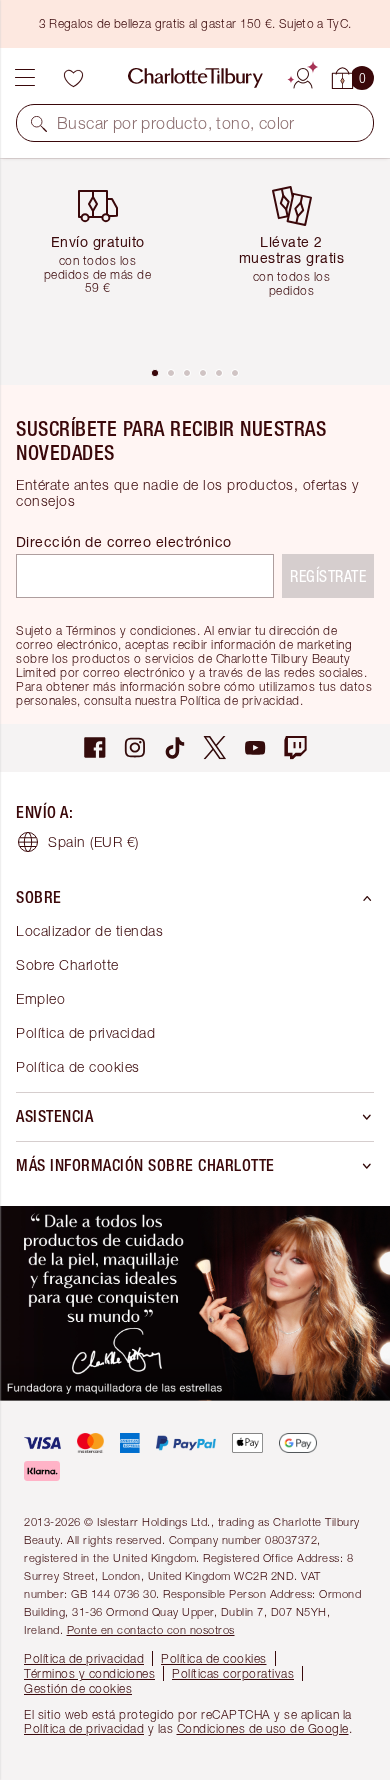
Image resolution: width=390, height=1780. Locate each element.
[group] (105, 261)
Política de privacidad (85, 1032)
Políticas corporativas (233, 1673)
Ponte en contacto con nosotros (151, 1629)
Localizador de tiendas (89, 930)
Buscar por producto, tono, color (176, 123)
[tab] (155, 373)
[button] (39, 123)
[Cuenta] (303, 75)
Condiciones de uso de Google (263, 1728)
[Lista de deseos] (73, 78)
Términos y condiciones (89, 1673)
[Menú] (25, 78)
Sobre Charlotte (67, 964)
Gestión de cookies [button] (78, 1688)
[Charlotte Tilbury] (195, 78)
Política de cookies (78, 1066)
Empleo (40, 998)
